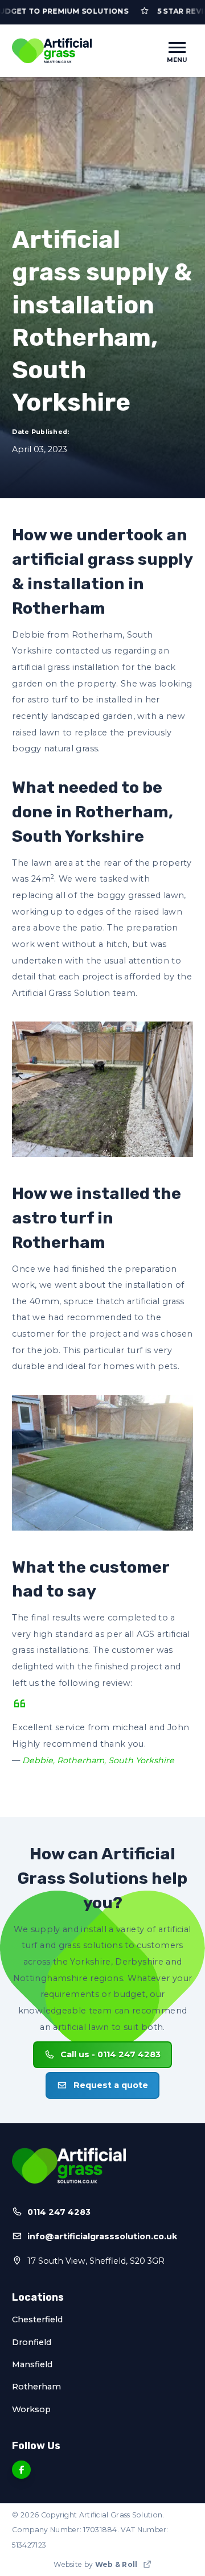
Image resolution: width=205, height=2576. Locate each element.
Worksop (31, 2409)
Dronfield (32, 2342)
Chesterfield (37, 2319)
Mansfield (32, 2364)
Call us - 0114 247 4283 (110, 2054)
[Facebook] (21, 2470)
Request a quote (111, 2085)
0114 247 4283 (59, 2212)
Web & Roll (116, 2564)
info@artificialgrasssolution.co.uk (102, 2236)
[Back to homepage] (52, 51)
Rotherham (36, 2387)
